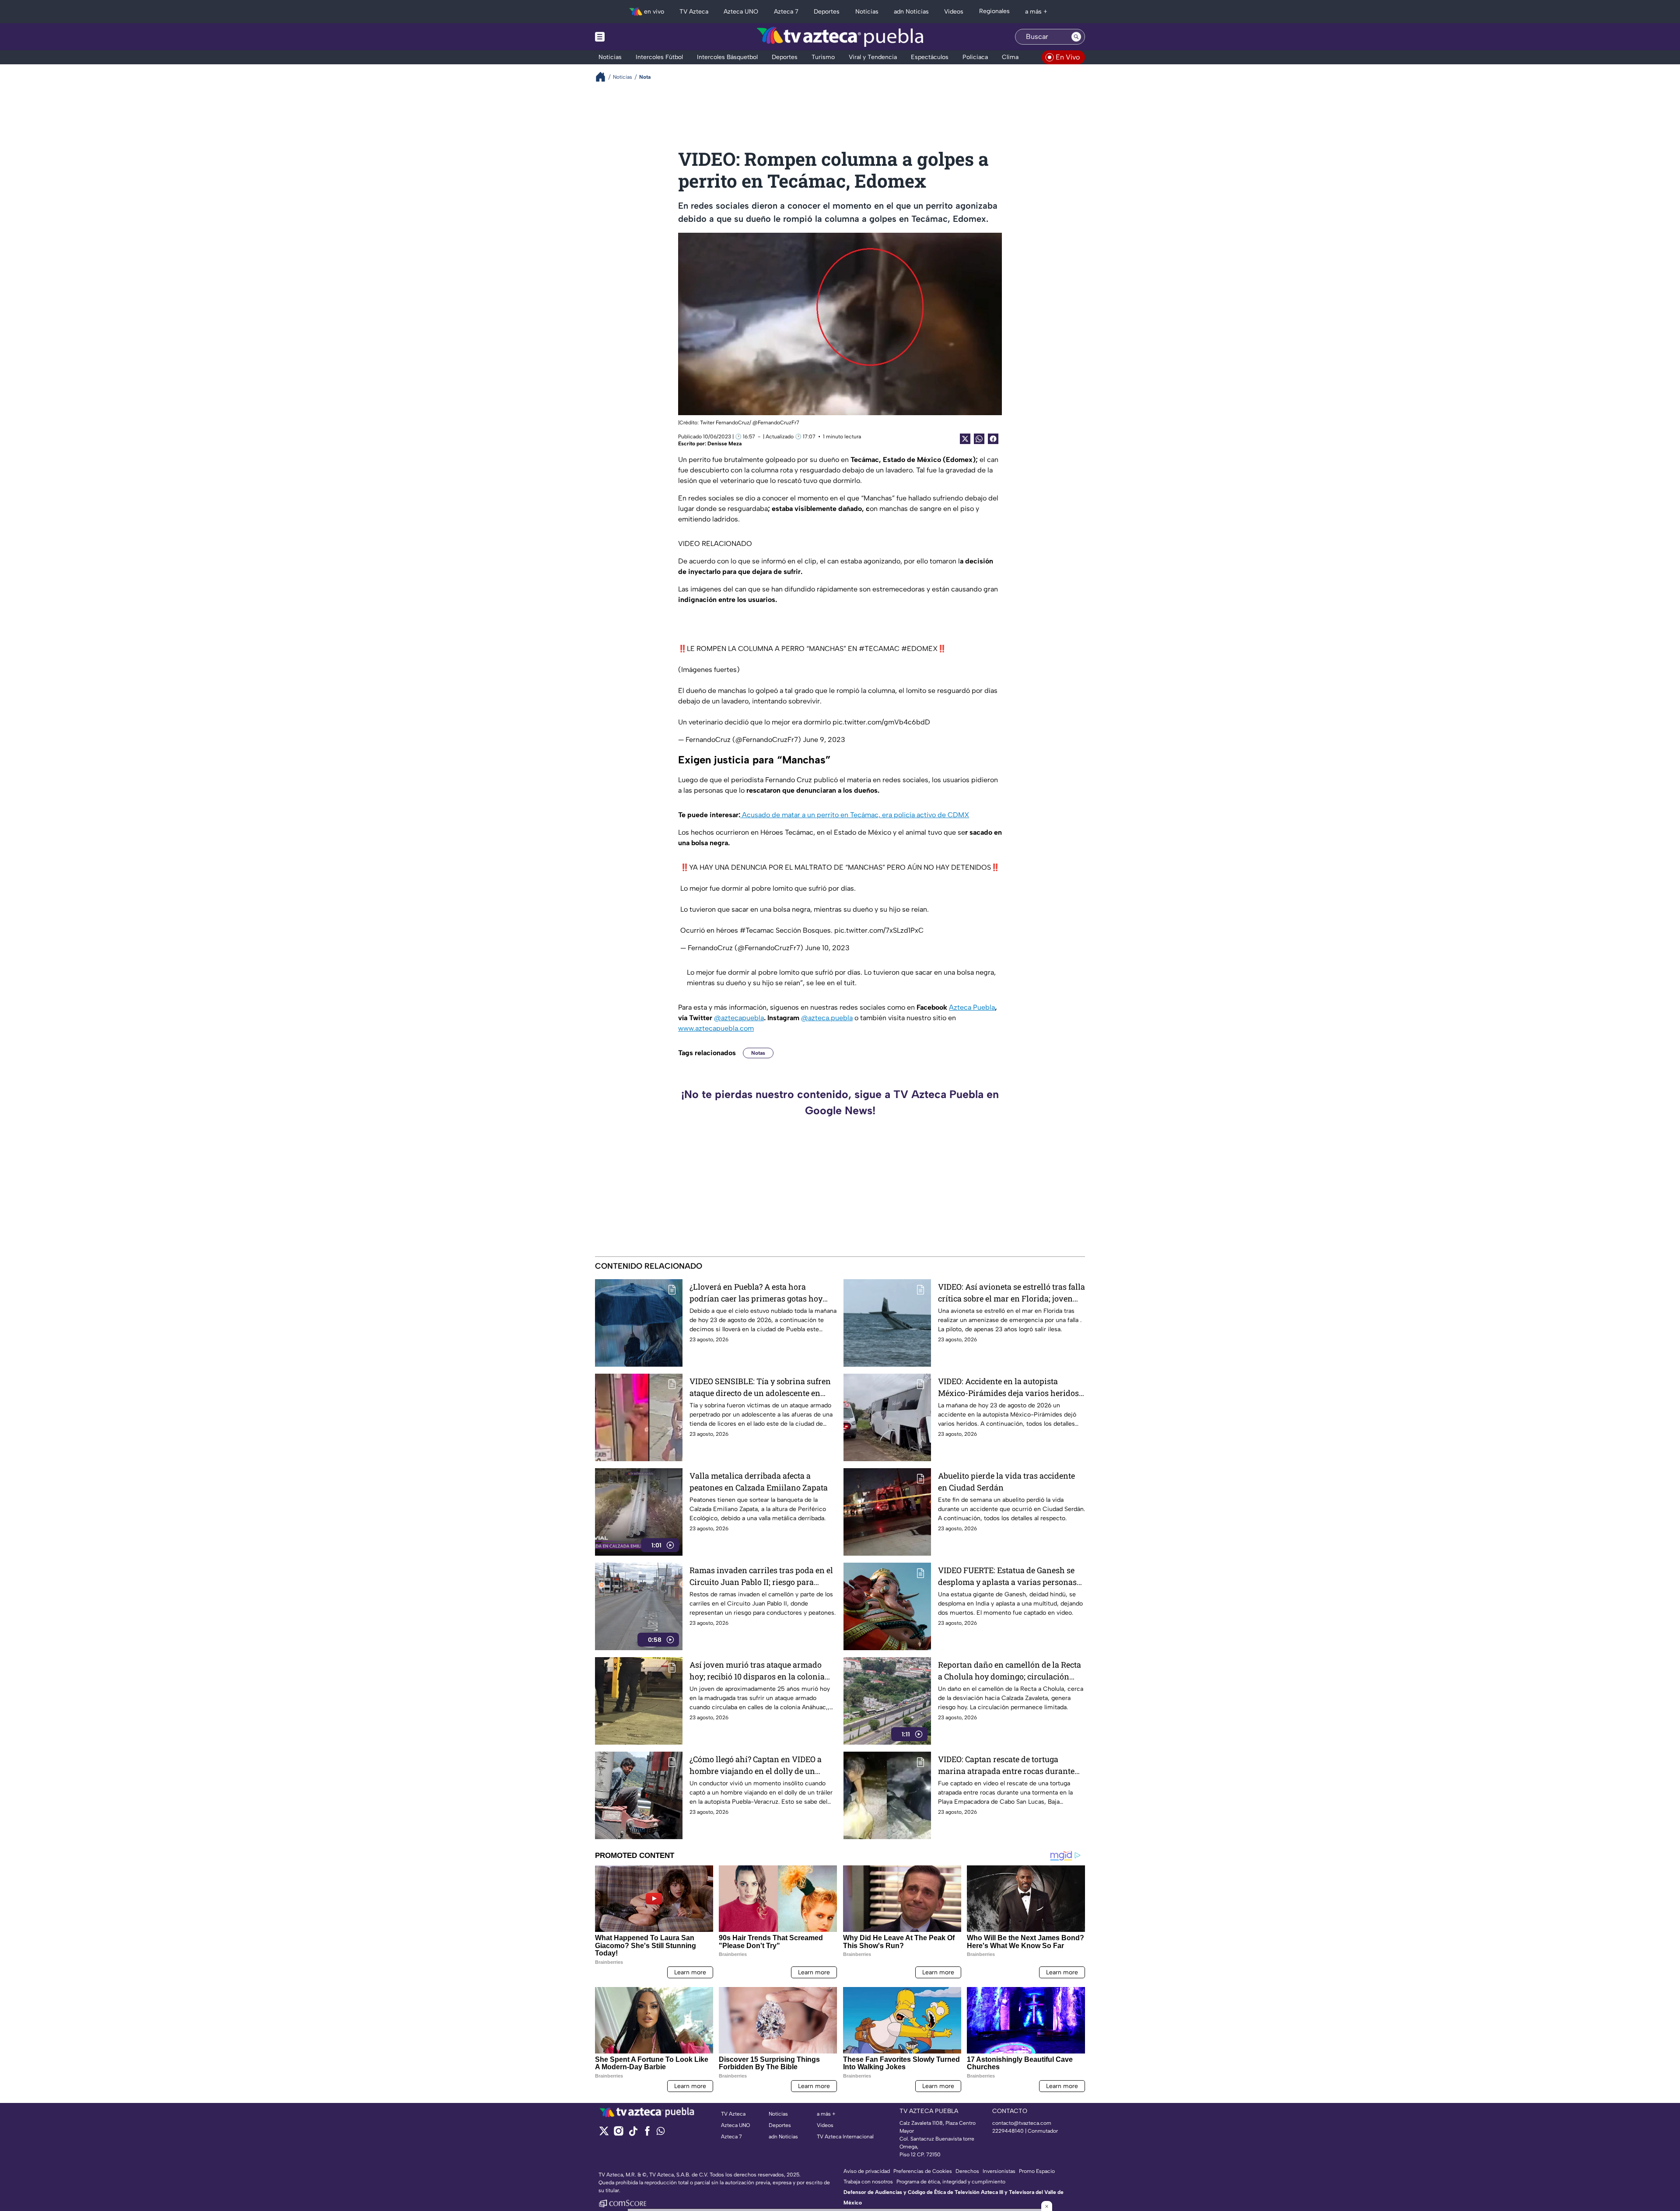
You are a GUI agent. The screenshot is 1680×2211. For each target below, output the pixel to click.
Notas (758, 1053)
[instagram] (618, 2134)
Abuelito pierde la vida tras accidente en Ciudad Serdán (1006, 1482)
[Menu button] (630, 37)
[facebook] (647, 2134)
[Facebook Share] (993, 439)
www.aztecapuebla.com (716, 1028)
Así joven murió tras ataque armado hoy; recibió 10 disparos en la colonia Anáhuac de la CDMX (757, 1671)
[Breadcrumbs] (604, 77)
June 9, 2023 (824, 740)
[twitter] (604, 2134)
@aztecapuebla (739, 1018)
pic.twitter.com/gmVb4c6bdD (881, 722)
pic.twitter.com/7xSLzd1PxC (879, 930)
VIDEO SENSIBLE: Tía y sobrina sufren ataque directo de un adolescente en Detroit (760, 1387)
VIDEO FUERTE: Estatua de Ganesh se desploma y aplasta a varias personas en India (1007, 1576)
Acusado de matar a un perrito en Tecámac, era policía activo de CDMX (855, 815)
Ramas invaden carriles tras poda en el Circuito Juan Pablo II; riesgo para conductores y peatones (761, 1576)
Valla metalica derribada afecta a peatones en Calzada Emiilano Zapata (759, 1482)
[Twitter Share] (965, 439)
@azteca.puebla (827, 1018)
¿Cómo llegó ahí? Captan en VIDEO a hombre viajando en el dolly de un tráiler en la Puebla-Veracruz (756, 1765)
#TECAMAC (879, 649)
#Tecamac (757, 930)
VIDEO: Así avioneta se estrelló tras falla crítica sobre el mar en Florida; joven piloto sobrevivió (1011, 1293)
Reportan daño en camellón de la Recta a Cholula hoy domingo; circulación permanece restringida (1010, 1671)
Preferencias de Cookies (923, 2171)
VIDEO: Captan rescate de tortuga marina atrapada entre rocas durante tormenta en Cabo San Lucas (1006, 1765)
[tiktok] (633, 2134)
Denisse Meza (724, 444)
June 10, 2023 (827, 948)
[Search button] (1076, 37)
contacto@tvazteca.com (1022, 2123)
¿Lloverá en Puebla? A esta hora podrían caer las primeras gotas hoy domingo (756, 1293)
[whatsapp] (661, 2133)
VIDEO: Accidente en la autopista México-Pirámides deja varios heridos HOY (1008, 1387)
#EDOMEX (919, 649)
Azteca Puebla (972, 1007)
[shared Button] (979, 439)
